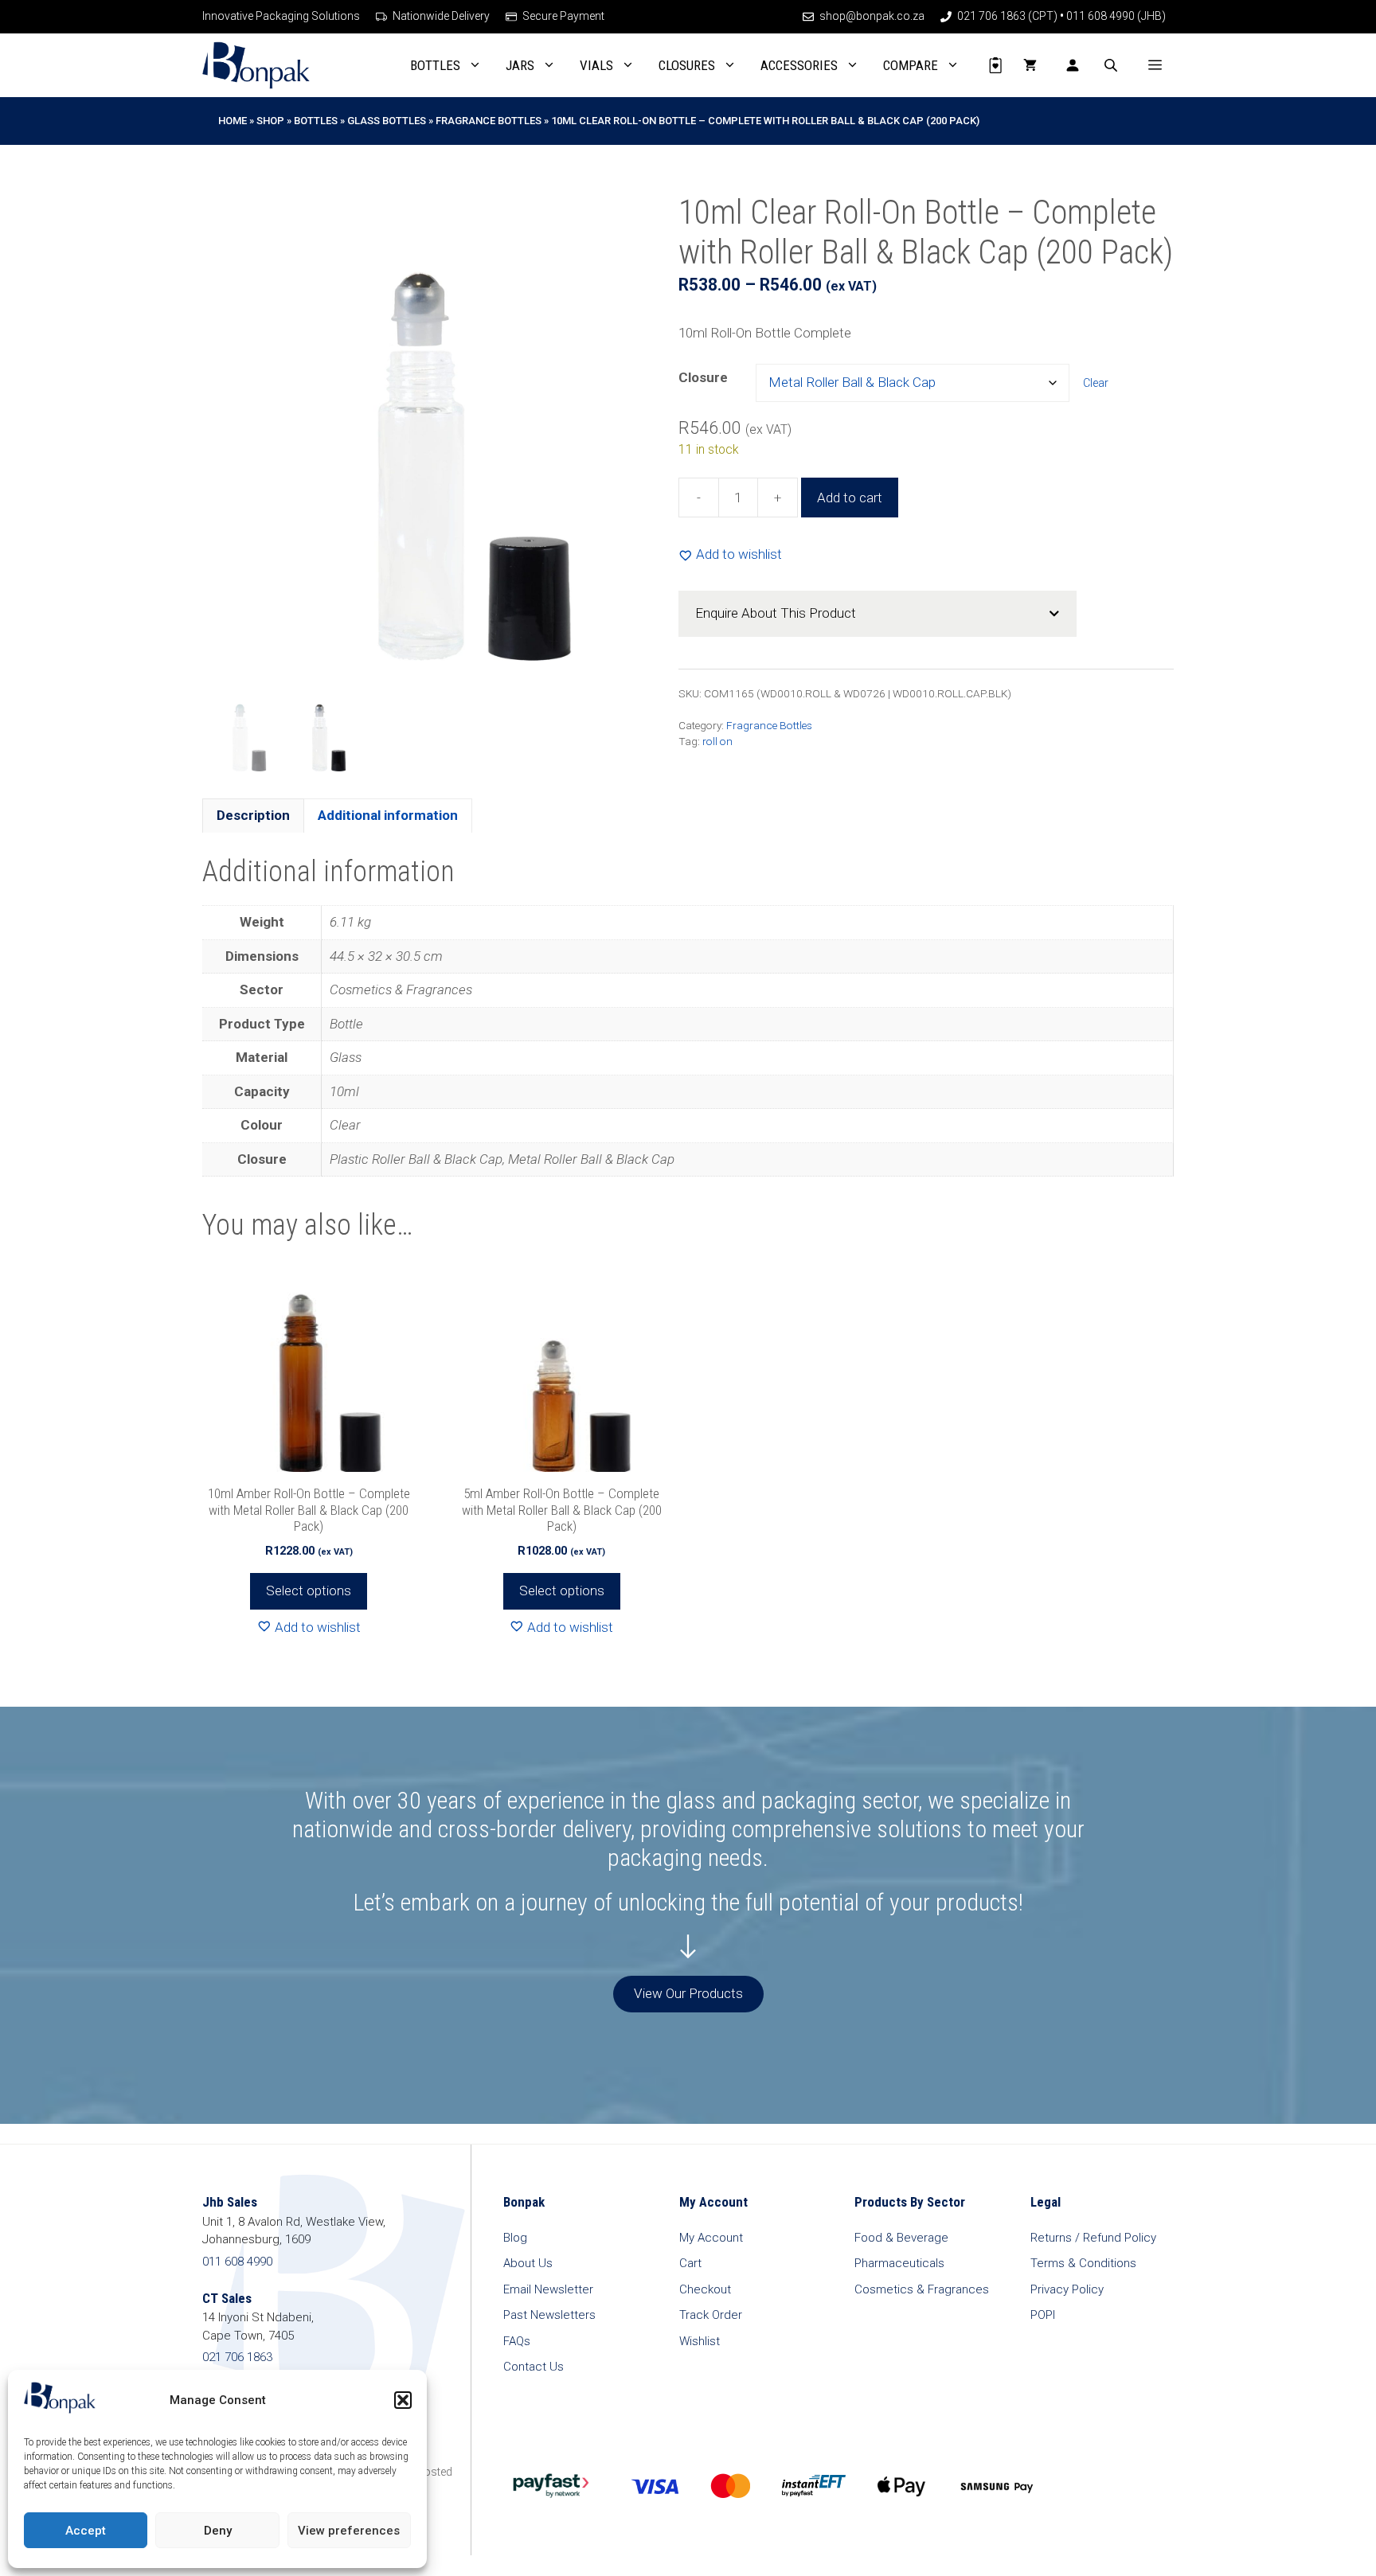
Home (233, 121)
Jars (520, 65)
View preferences (349, 2531)
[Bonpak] (256, 65)
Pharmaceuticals (899, 2263)
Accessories (799, 65)
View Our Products (688, 1993)
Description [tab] (253, 815)
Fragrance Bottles (489, 121)
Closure (703, 377)
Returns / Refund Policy (1093, 2238)
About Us (528, 2263)
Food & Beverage (901, 2238)
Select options (309, 1590)
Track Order (711, 2315)
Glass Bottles (387, 121)
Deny (218, 2531)
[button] (403, 2400)
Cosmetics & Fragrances (922, 2289)
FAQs (517, 2341)
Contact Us (534, 2367)
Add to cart (850, 498)
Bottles (435, 65)
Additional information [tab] (388, 815)
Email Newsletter (548, 2289)
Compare (911, 65)
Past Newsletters (549, 2315)
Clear (1096, 383)
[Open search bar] (1112, 65)
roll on (717, 741)
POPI (1043, 2315)
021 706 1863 (237, 2357)
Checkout (705, 2289)
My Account (711, 2238)
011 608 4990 (237, 2262)
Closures (687, 65)
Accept (86, 2531)
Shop (270, 121)
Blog (515, 2238)
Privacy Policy (1067, 2289)
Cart (690, 2263)
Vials (596, 65)
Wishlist (700, 2341)
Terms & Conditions (1083, 2263)
